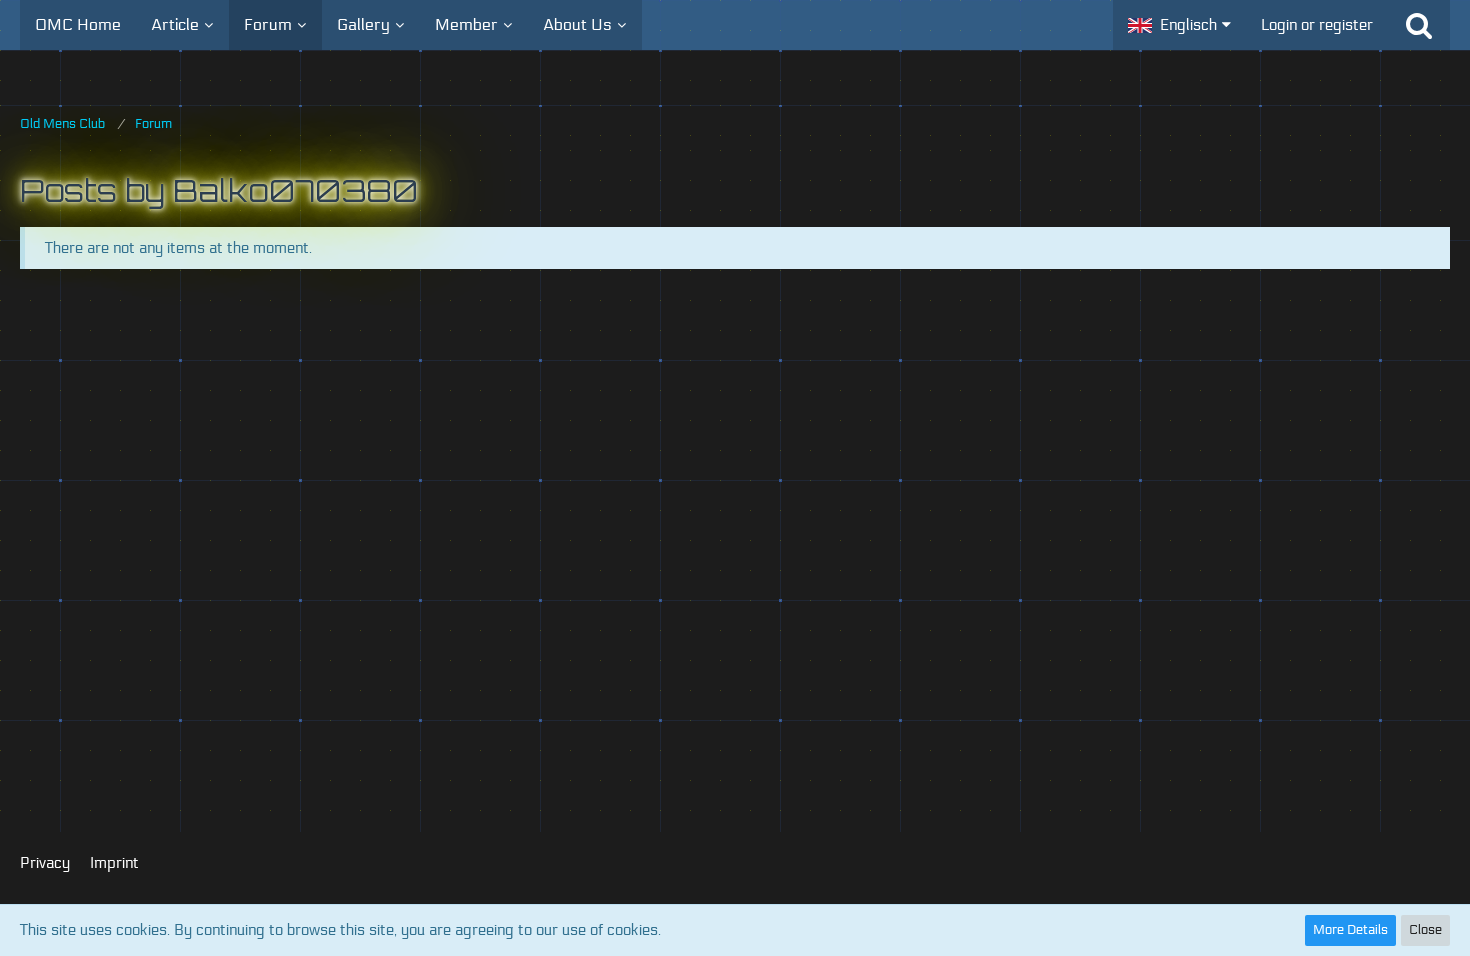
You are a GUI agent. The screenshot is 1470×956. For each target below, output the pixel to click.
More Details (1350, 930)
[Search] (1419, 25)
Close (1425, 930)
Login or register (1317, 25)
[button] (1179, 25)
